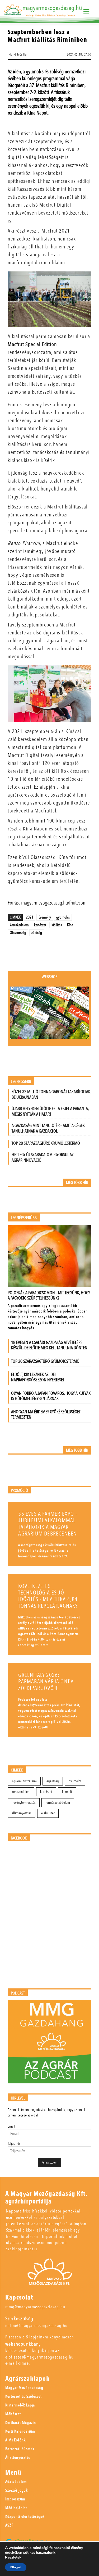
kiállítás (57, 925)
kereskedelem (19, 925)
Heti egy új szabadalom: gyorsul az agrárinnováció (43, 1157)
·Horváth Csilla (17, 54)
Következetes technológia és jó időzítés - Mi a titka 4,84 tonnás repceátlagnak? (48, 1596)
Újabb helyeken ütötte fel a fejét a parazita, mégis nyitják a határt (50, 1111)
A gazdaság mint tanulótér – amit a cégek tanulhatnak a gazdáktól (48, 1128)
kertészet (40, 925)
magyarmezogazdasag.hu (52, 8)
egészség (53, 1781)
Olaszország (18, 933)
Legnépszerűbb (24, 1218)
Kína (70, 925)
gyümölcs (63, 917)
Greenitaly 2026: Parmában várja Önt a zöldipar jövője (46, 1682)
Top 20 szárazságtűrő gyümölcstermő (46, 1143)
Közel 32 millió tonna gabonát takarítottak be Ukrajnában (51, 1094)
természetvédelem (58, 1803)
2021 (30, 917)
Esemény (45, 917)
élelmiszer (48, 1813)
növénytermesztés (24, 1803)
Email (11, 2126)
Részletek (13, 2557)
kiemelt (67, 1792)
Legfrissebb (21, 1082)
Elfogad (16, 2567)
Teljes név (14, 2144)
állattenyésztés (22, 1813)
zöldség (37, 933)
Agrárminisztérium (24, 1781)
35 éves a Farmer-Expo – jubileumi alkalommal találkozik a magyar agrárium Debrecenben (48, 1524)
